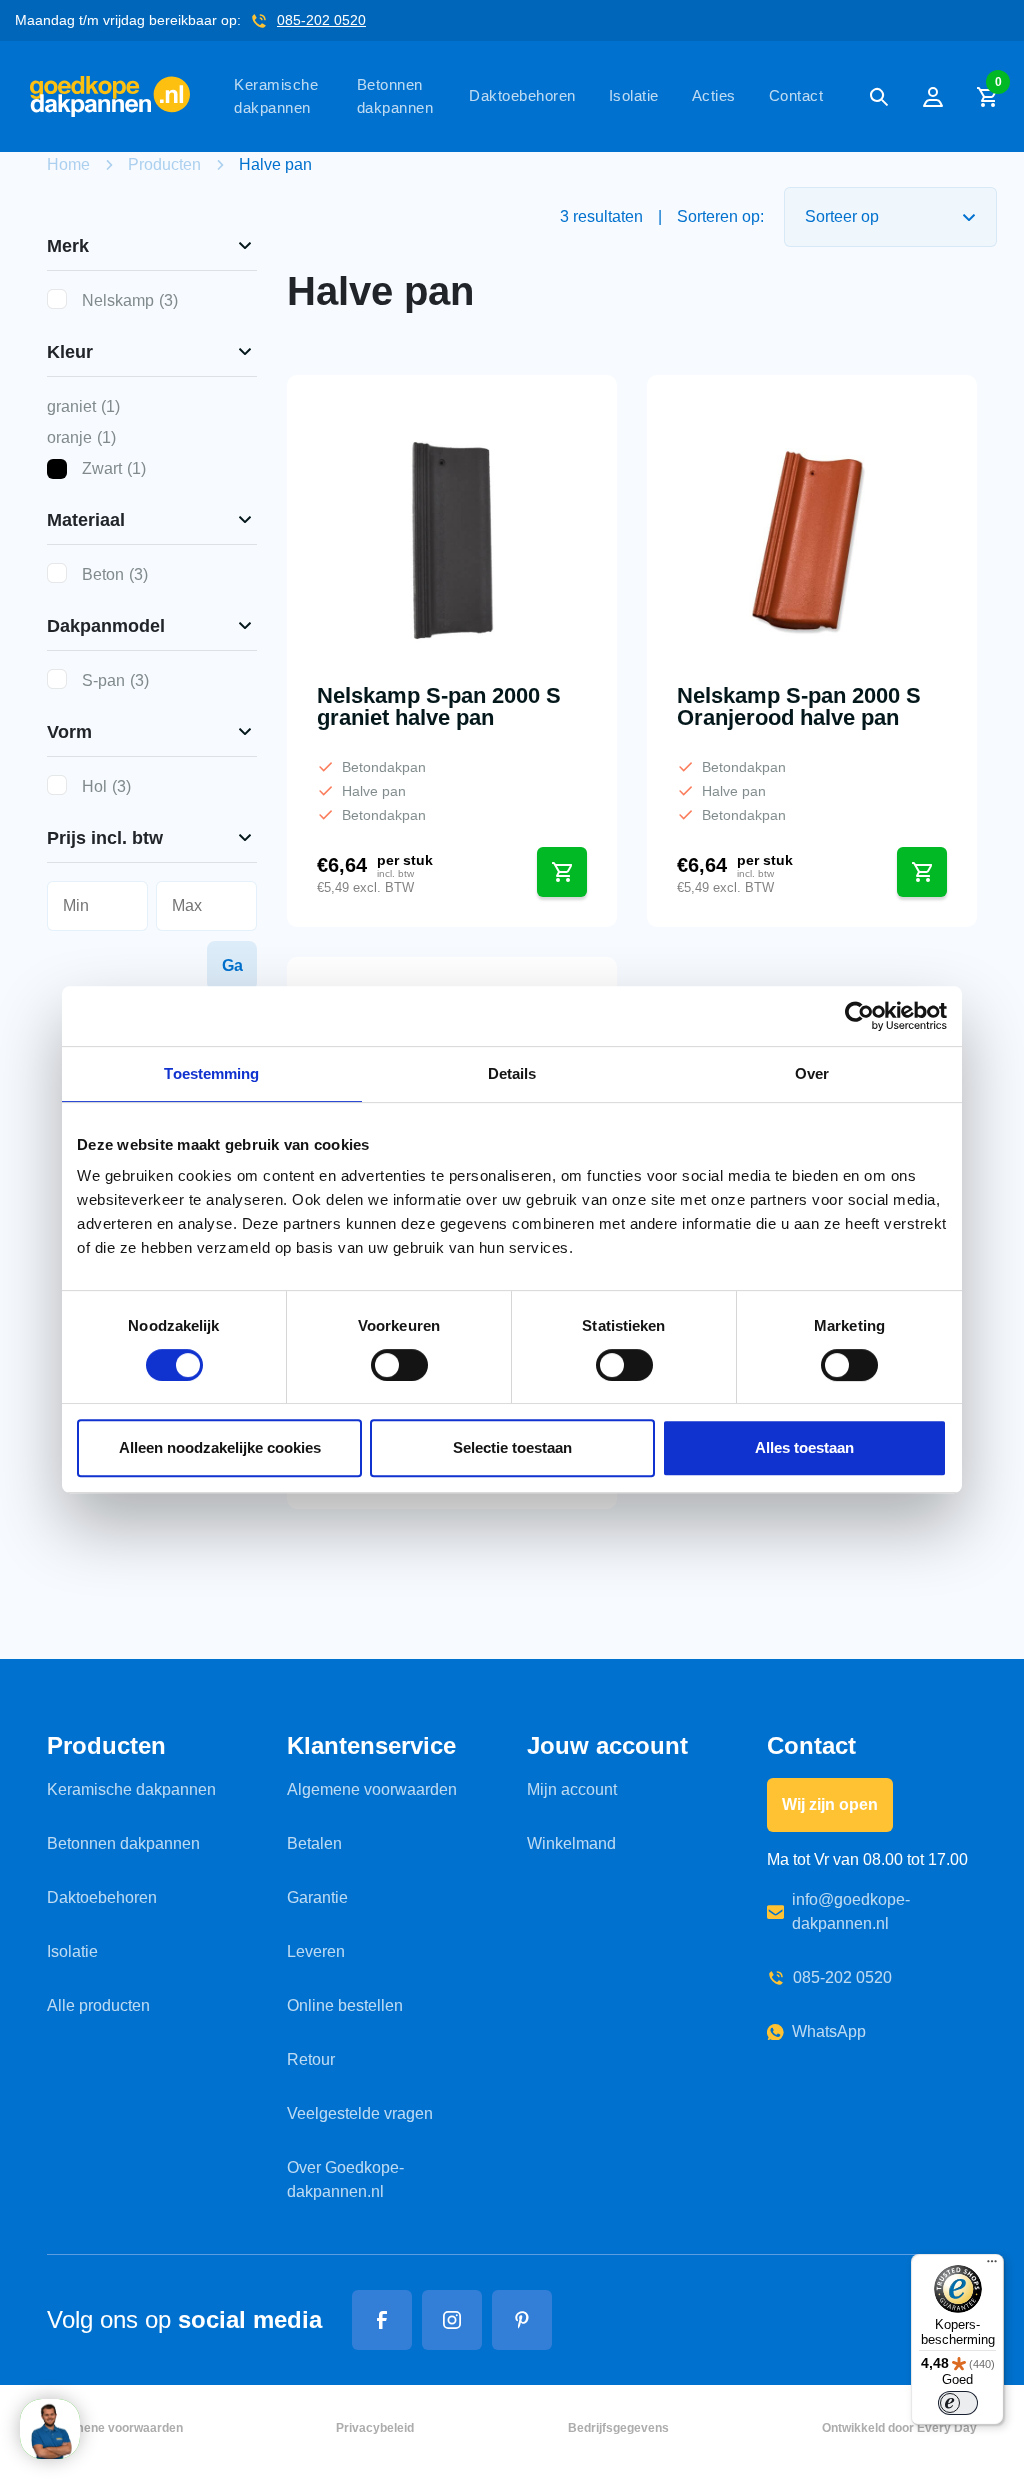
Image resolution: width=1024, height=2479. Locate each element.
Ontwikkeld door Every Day (899, 2428)
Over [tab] (812, 1073)
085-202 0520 (321, 20)
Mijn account (572, 1789)
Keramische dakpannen (276, 96)
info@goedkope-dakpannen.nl (851, 1911)
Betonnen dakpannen (395, 96)
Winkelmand (571, 1843)
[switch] (399, 1365)
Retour (311, 2059)
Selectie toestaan (512, 1447)
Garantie (317, 1897)
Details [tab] (512, 1073)
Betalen (314, 1843)
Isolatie (634, 95)
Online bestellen (345, 2005)
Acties (714, 95)
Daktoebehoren (522, 95)
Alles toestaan (804, 1447)
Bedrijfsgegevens (618, 2428)
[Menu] (992, 2266)
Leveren (316, 1951)
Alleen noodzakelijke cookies (220, 1447)
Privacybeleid (375, 2428)
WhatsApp (829, 2031)
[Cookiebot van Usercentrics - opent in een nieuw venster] (859, 1016)
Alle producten (98, 2005)
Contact (796, 95)
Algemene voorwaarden (372, 1789)
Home (68, 164)
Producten (164, 164)
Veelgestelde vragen (360, 2113)
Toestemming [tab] (211, 1073)
